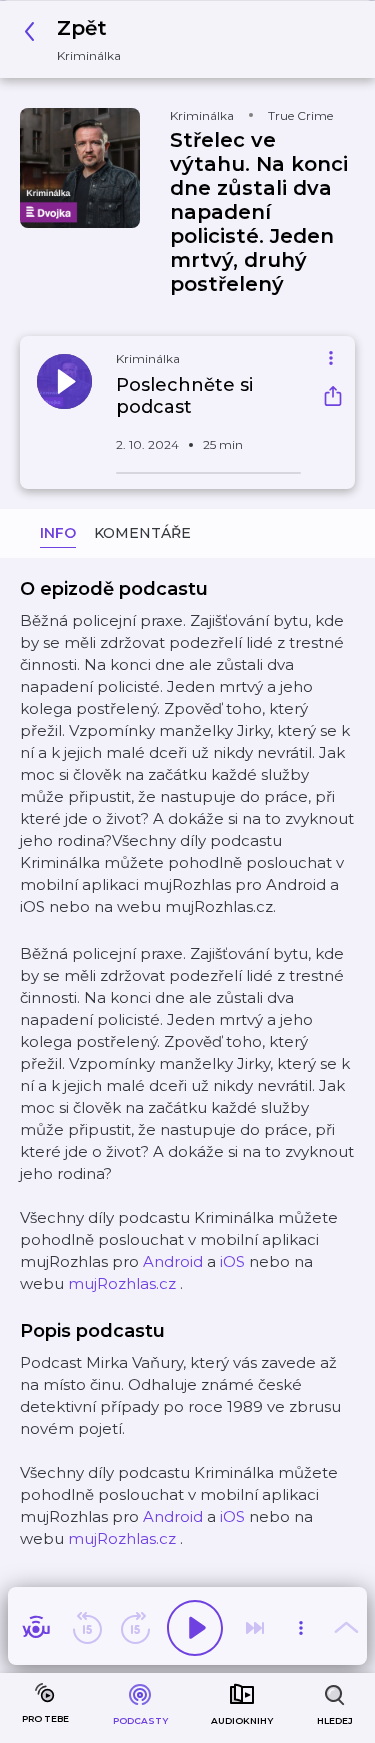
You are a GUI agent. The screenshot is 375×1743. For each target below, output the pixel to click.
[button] (78, 39)
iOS (232, 1261)
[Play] (195, 1628)
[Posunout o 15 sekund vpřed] (135, 1628)
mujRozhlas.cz (122, 1283)
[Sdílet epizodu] (333, 398)
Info (58, 533)
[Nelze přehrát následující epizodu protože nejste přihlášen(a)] (255, 1628)
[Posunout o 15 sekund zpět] (87, 1628)
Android (173, 1261)
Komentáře (142, 533)
